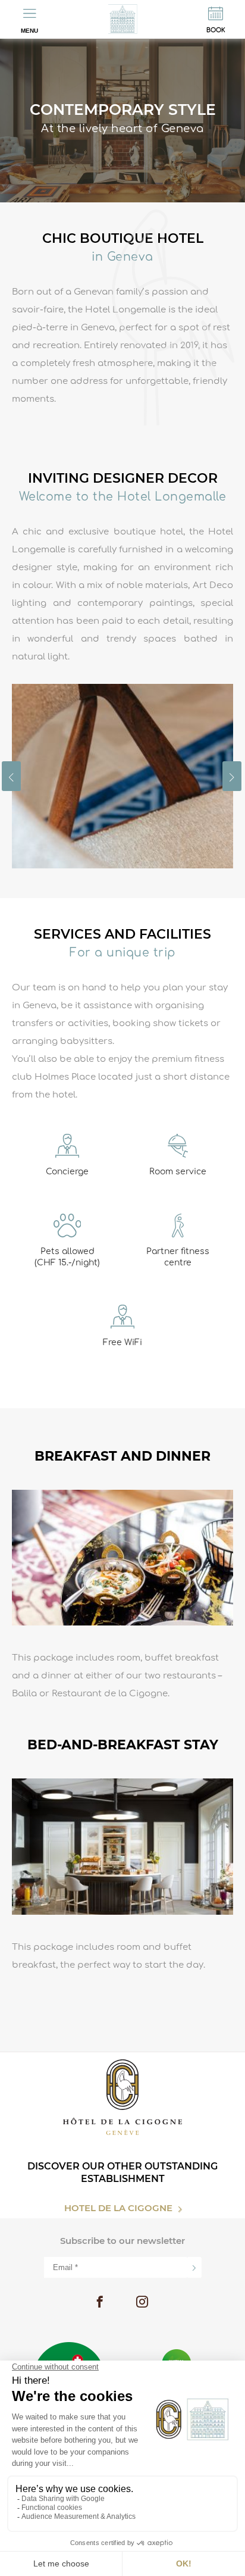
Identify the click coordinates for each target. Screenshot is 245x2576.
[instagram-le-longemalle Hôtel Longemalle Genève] (142, 2303)
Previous (11, 776)
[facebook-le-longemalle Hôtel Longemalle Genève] (100, 2303)
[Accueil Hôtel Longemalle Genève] (122, 19)
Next (232, 776)
